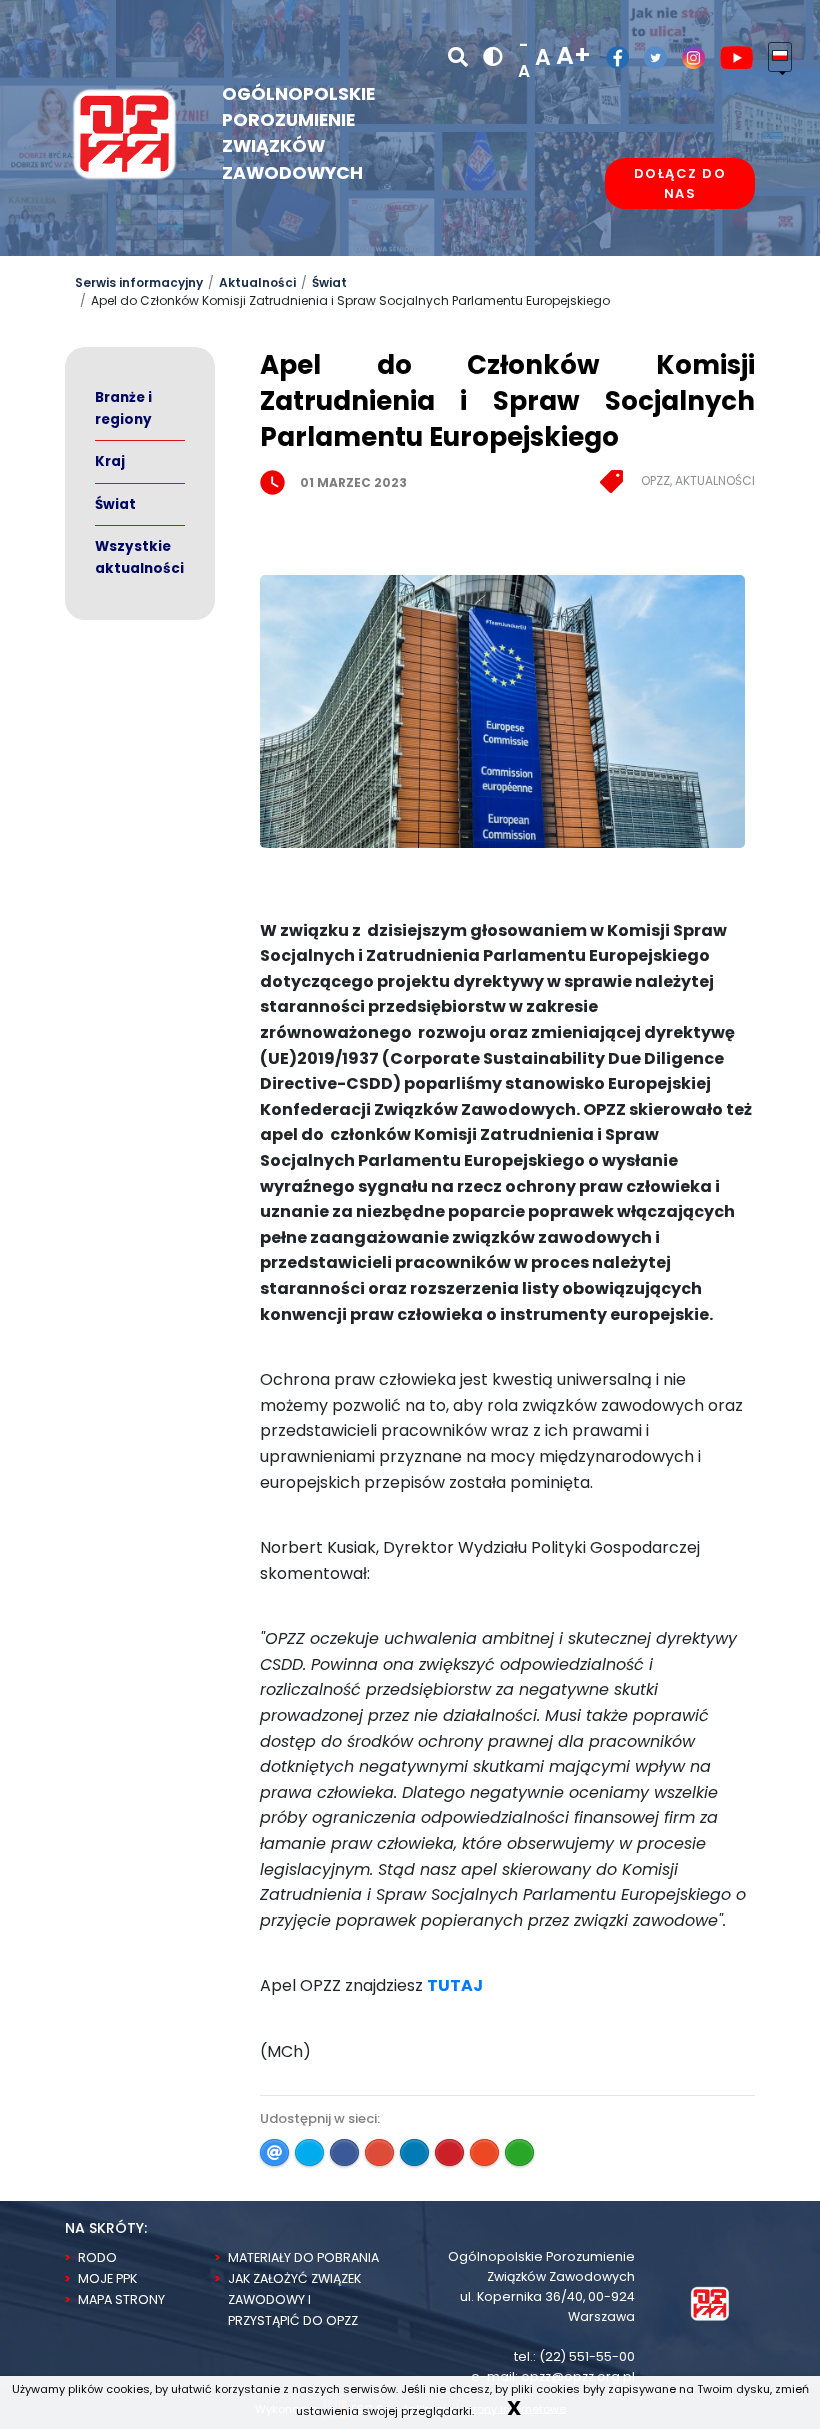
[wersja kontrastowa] (493, 57)
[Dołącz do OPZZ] (680, 245)
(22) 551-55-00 (587, 2356)
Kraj (110, 461)
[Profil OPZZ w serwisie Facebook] (610, 57)
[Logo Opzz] (124, 132)
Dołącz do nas (680, 183)
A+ (573, 55)
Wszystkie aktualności (139, 557)
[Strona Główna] (710, 2302)
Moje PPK (107, 2278)
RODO (97, 2257)
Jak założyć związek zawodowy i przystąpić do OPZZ (294, 2299)
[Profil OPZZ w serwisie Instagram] (686, 57)
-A (524, 58)
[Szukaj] (458, 57)
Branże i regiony (123, 408)
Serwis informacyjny (139, 282)
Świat (329, 282)
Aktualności (257, 282)
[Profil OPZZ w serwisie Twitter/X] (648, 57)
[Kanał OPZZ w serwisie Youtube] (729, 57)
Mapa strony (121, 2299)
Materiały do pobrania (303, 2257)
